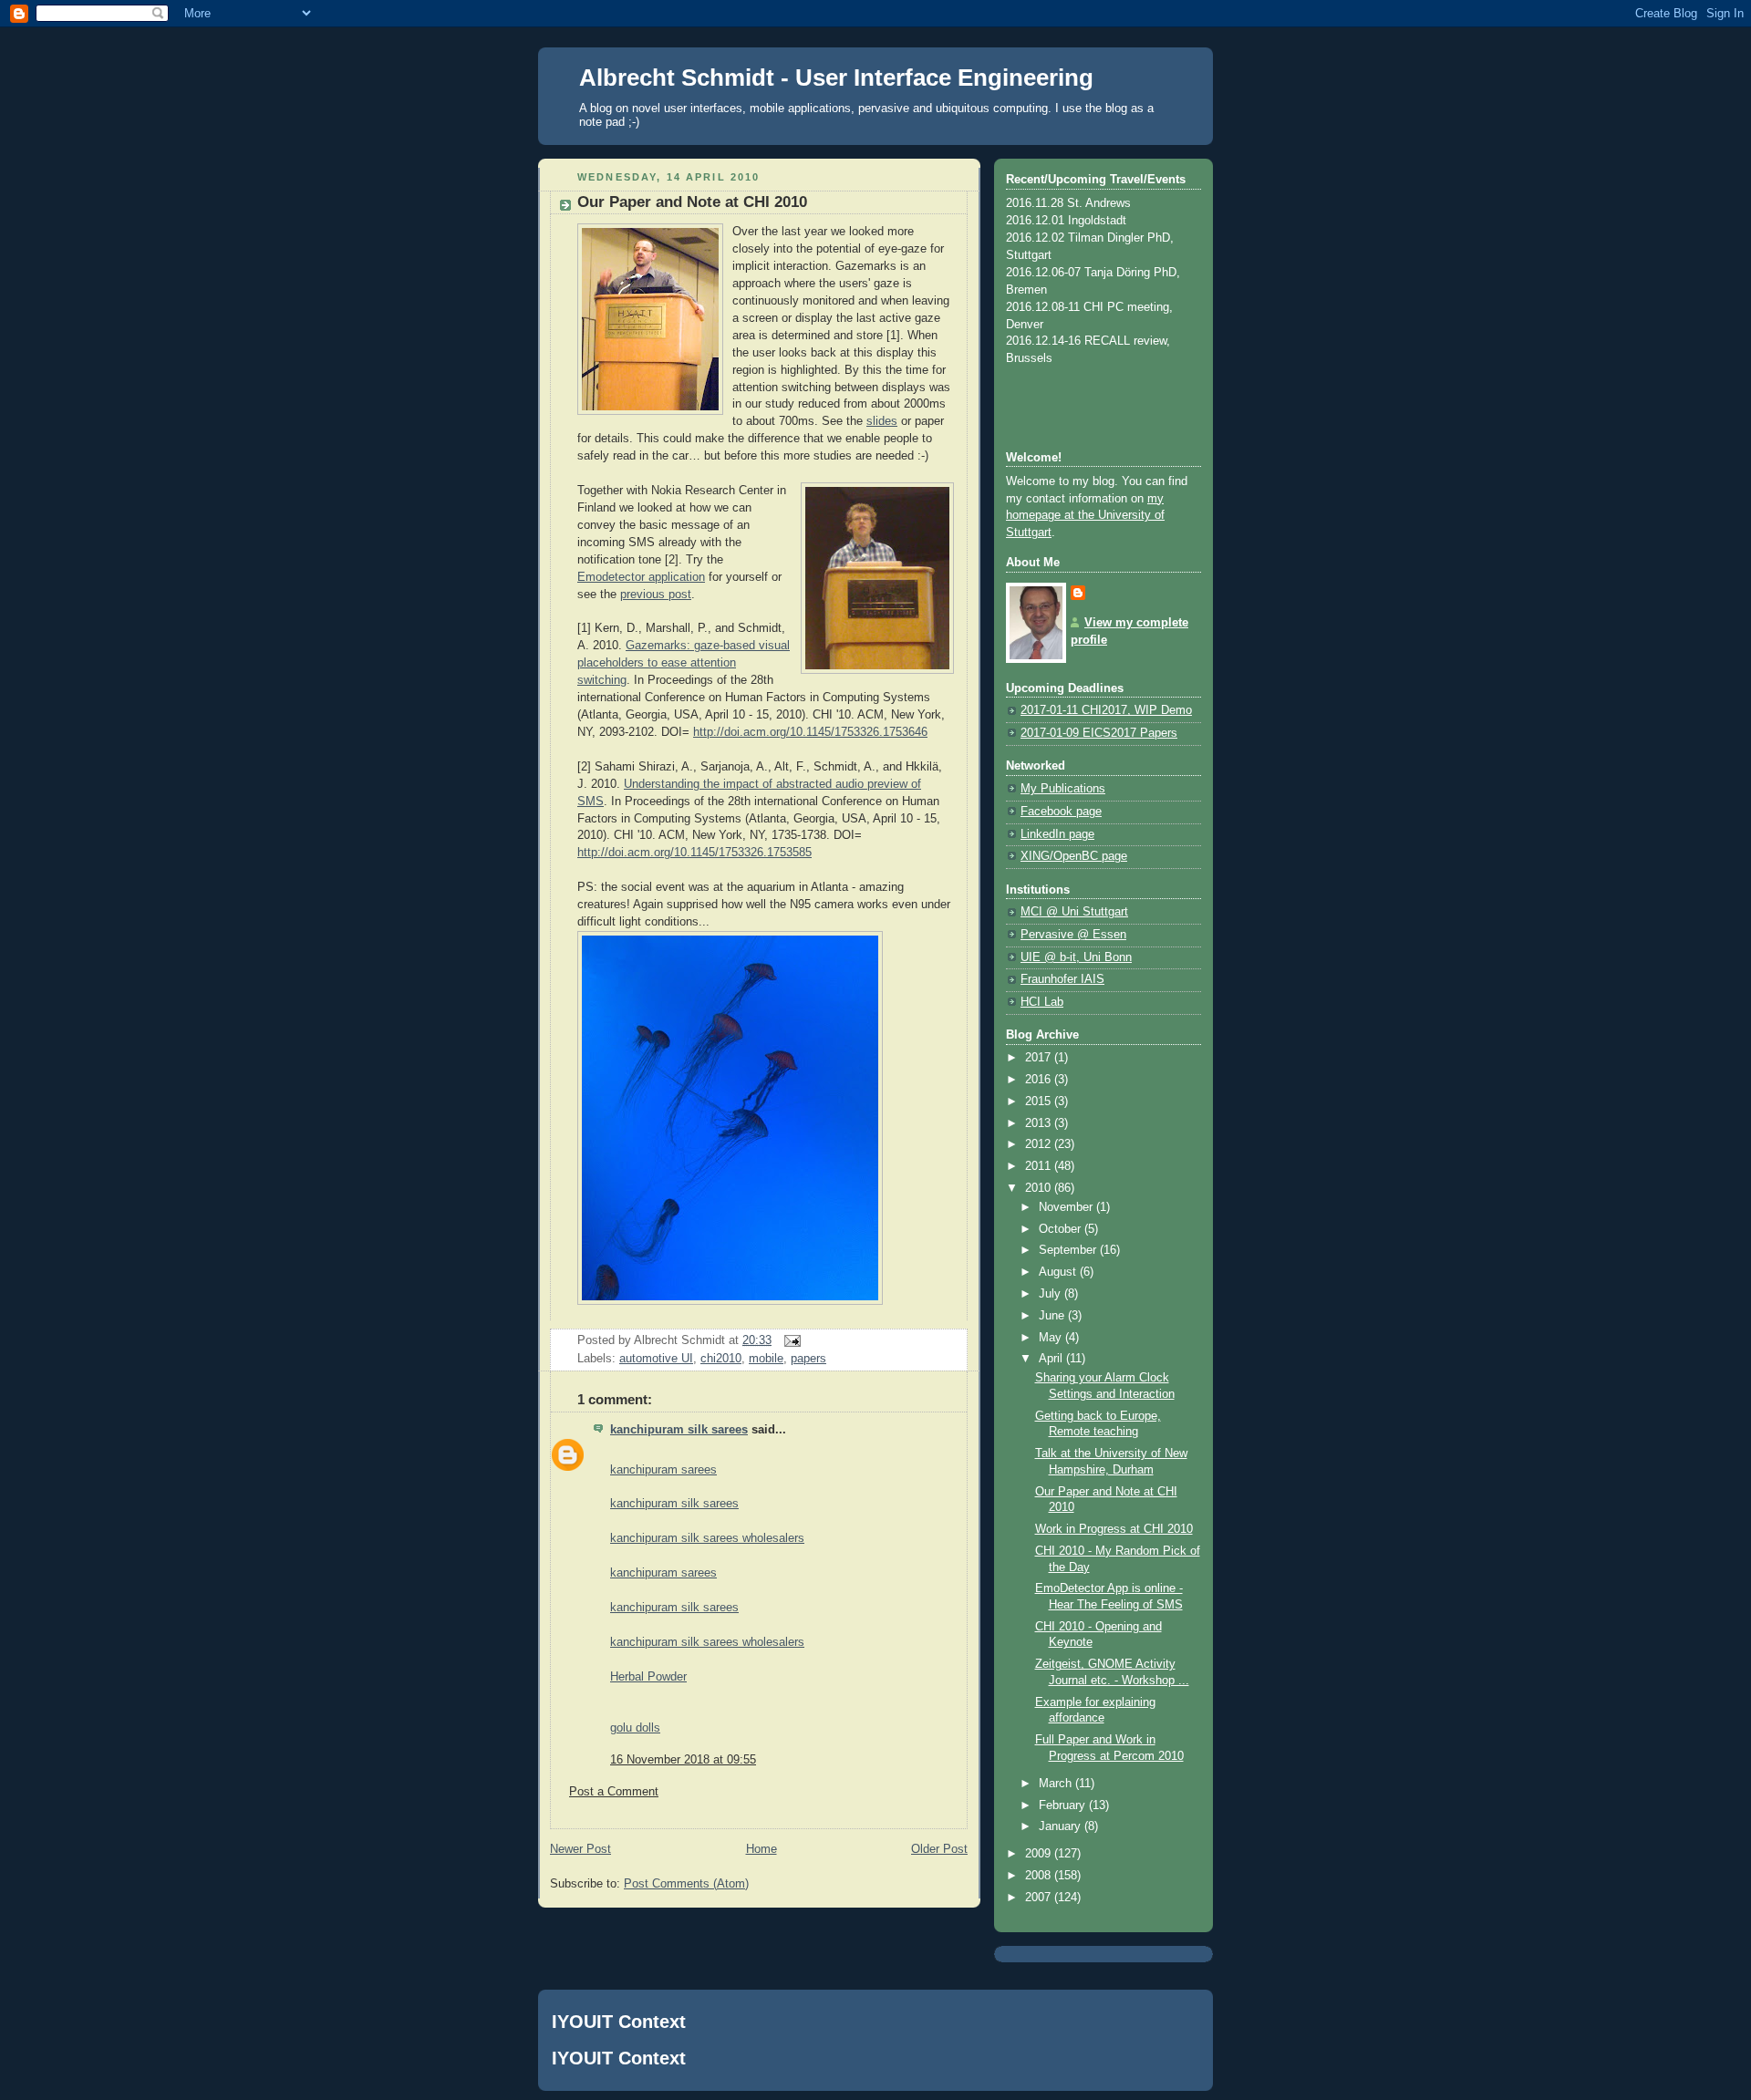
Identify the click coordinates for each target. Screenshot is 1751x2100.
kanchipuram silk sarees (679, 1430)
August (1059, 1272)
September (1069, 1250)
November (1067, 1207)
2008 (1040, 1876)
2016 (1040, 1080)
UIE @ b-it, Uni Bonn (1076, 957)
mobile (766, 1359)
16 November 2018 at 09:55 (683, 1760)
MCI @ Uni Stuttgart (1074, 912)
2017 (1040, 1058)
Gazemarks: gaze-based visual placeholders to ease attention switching (684, 663)
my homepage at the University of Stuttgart (1085, 516)
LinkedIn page (1057, 834)
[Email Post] (790, 1340)
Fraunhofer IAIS (1062, 979)
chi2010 (721, 1359)
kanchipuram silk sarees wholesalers (707, 1538)
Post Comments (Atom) (686, 1884)
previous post (656, 595)
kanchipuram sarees (663, 1470)
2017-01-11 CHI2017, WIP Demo (1106, 710)
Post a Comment (614, 1792)
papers (808, 1359)
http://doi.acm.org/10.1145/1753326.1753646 (810, 732)
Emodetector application (641, 577)
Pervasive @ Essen (1073, 935)
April (1052, 1359)
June (1053, 1316)
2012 (1040, 1144)
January (1062, 1826)
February (1064, 1805)
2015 (1040, 1102)
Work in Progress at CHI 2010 (1114, 1529)
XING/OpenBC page (1074, 856)
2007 (1040, 1898)
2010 (1040, 1188)
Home (762, 1849)
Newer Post (580, 1849)
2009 (1040, 1854)
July (1052, 1294)
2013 (1040, 1123)
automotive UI (656, 1359)
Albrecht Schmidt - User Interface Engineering (836, 78)
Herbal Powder (648, 1677)
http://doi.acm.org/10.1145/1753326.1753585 (694, 853)
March (1057, 1784)
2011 (1040, 1166)
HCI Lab (1042, 1002)
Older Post (939, 1849)
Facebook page (1061, 812)
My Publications (1063, 789)
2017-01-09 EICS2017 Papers (1099, 733)
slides (882, 421)
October (1062, 1229)
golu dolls (635, 1728)
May (1052, 1338)
